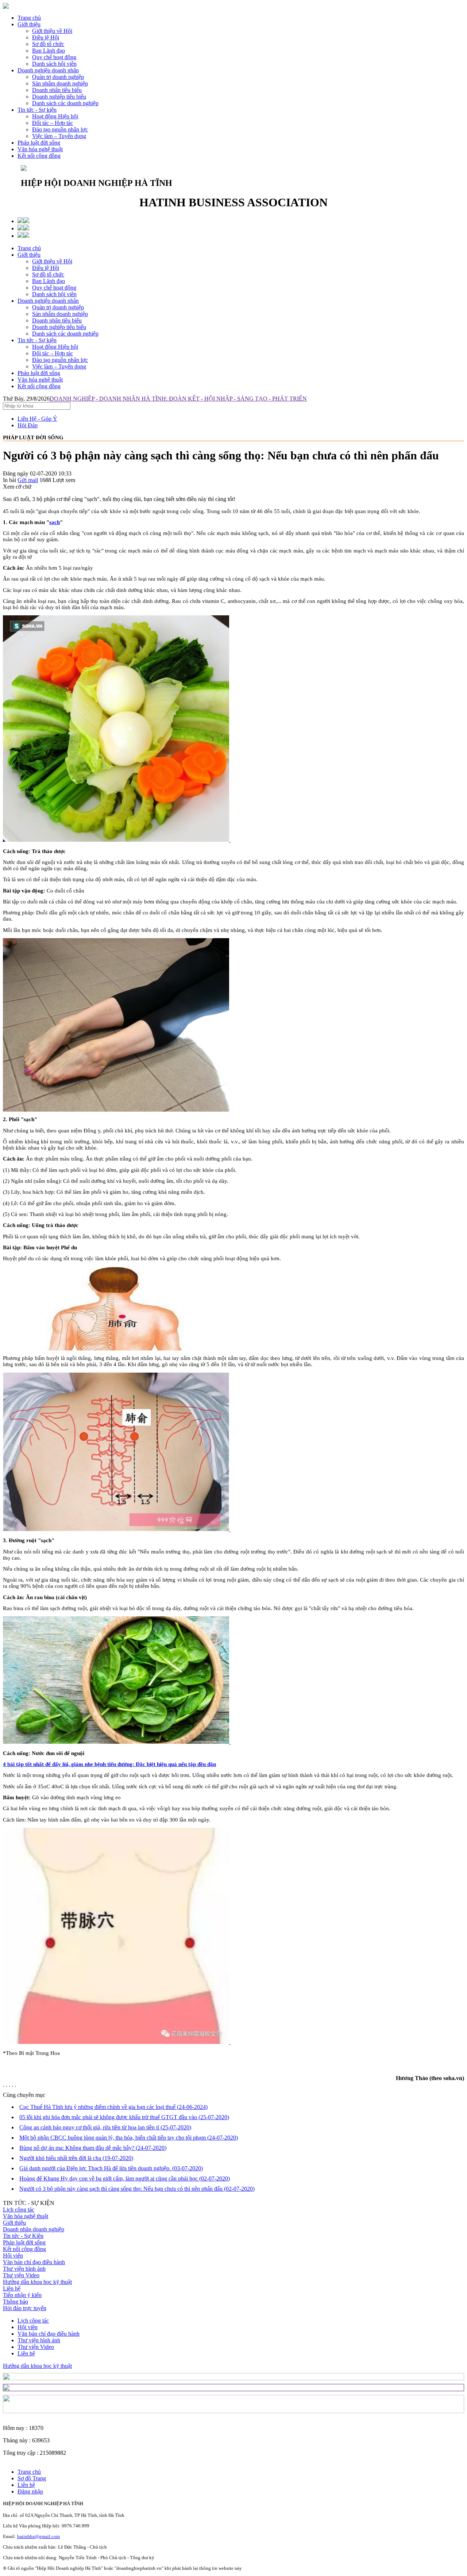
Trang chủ (29, 18)
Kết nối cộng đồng (39, 156)
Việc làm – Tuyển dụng (59, 366)
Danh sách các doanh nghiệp (65, 334)
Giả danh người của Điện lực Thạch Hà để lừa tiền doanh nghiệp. (111, 2168)
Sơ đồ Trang (32, 2478)
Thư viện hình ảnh (24, 2269)
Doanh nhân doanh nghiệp (34, 2229)
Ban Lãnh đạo (49, 281)
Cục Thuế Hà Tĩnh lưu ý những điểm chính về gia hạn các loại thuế (113, 2107)
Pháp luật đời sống (39, 143)
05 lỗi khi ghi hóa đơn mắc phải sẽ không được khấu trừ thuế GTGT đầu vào (124, 2117)
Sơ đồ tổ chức (48, 274)
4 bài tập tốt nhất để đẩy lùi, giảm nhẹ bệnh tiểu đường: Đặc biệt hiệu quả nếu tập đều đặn (109, 1764)
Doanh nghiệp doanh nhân (48, 70)
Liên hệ (12, 2288)
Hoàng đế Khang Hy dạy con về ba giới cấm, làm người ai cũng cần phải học (125, 2178)
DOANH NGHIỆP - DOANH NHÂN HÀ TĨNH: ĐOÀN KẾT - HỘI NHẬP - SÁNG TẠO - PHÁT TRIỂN (178, 399)
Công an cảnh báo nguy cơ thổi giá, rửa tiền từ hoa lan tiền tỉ (105, 2127)
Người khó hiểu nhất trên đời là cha (76, 2158)
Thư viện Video (21, 2275)
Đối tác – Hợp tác (53, 353)
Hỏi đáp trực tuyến (25, 2308)
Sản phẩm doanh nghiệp (60, 314)
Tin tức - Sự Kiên (23, 2236)
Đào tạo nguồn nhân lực (60, 360)
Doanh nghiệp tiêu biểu (59, 327)
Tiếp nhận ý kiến (22, 2295)
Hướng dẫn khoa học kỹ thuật (37, 2282)
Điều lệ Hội (46, 268)
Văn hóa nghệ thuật (40, 149)
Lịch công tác (19, 2210)
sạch (55, 522)
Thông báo (16, 2302)
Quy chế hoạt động (54, 288)
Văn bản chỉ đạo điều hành (34, 2262)
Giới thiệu (29, 24)
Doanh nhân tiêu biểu (57, 320)
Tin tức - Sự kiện (37, 110)
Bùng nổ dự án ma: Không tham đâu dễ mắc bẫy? (93, 2148)
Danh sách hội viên (54, 294)
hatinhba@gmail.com (38, 2536)
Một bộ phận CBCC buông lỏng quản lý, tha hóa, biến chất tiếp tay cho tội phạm (129, 2138)
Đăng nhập (30, 2491)
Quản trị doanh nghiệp (58, 307)
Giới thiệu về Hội (52, 261)
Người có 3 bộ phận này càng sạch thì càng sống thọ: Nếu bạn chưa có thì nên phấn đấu (137, 2189)
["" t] (117, 840)
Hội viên (13, 2256)
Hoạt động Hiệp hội (55, 347)
